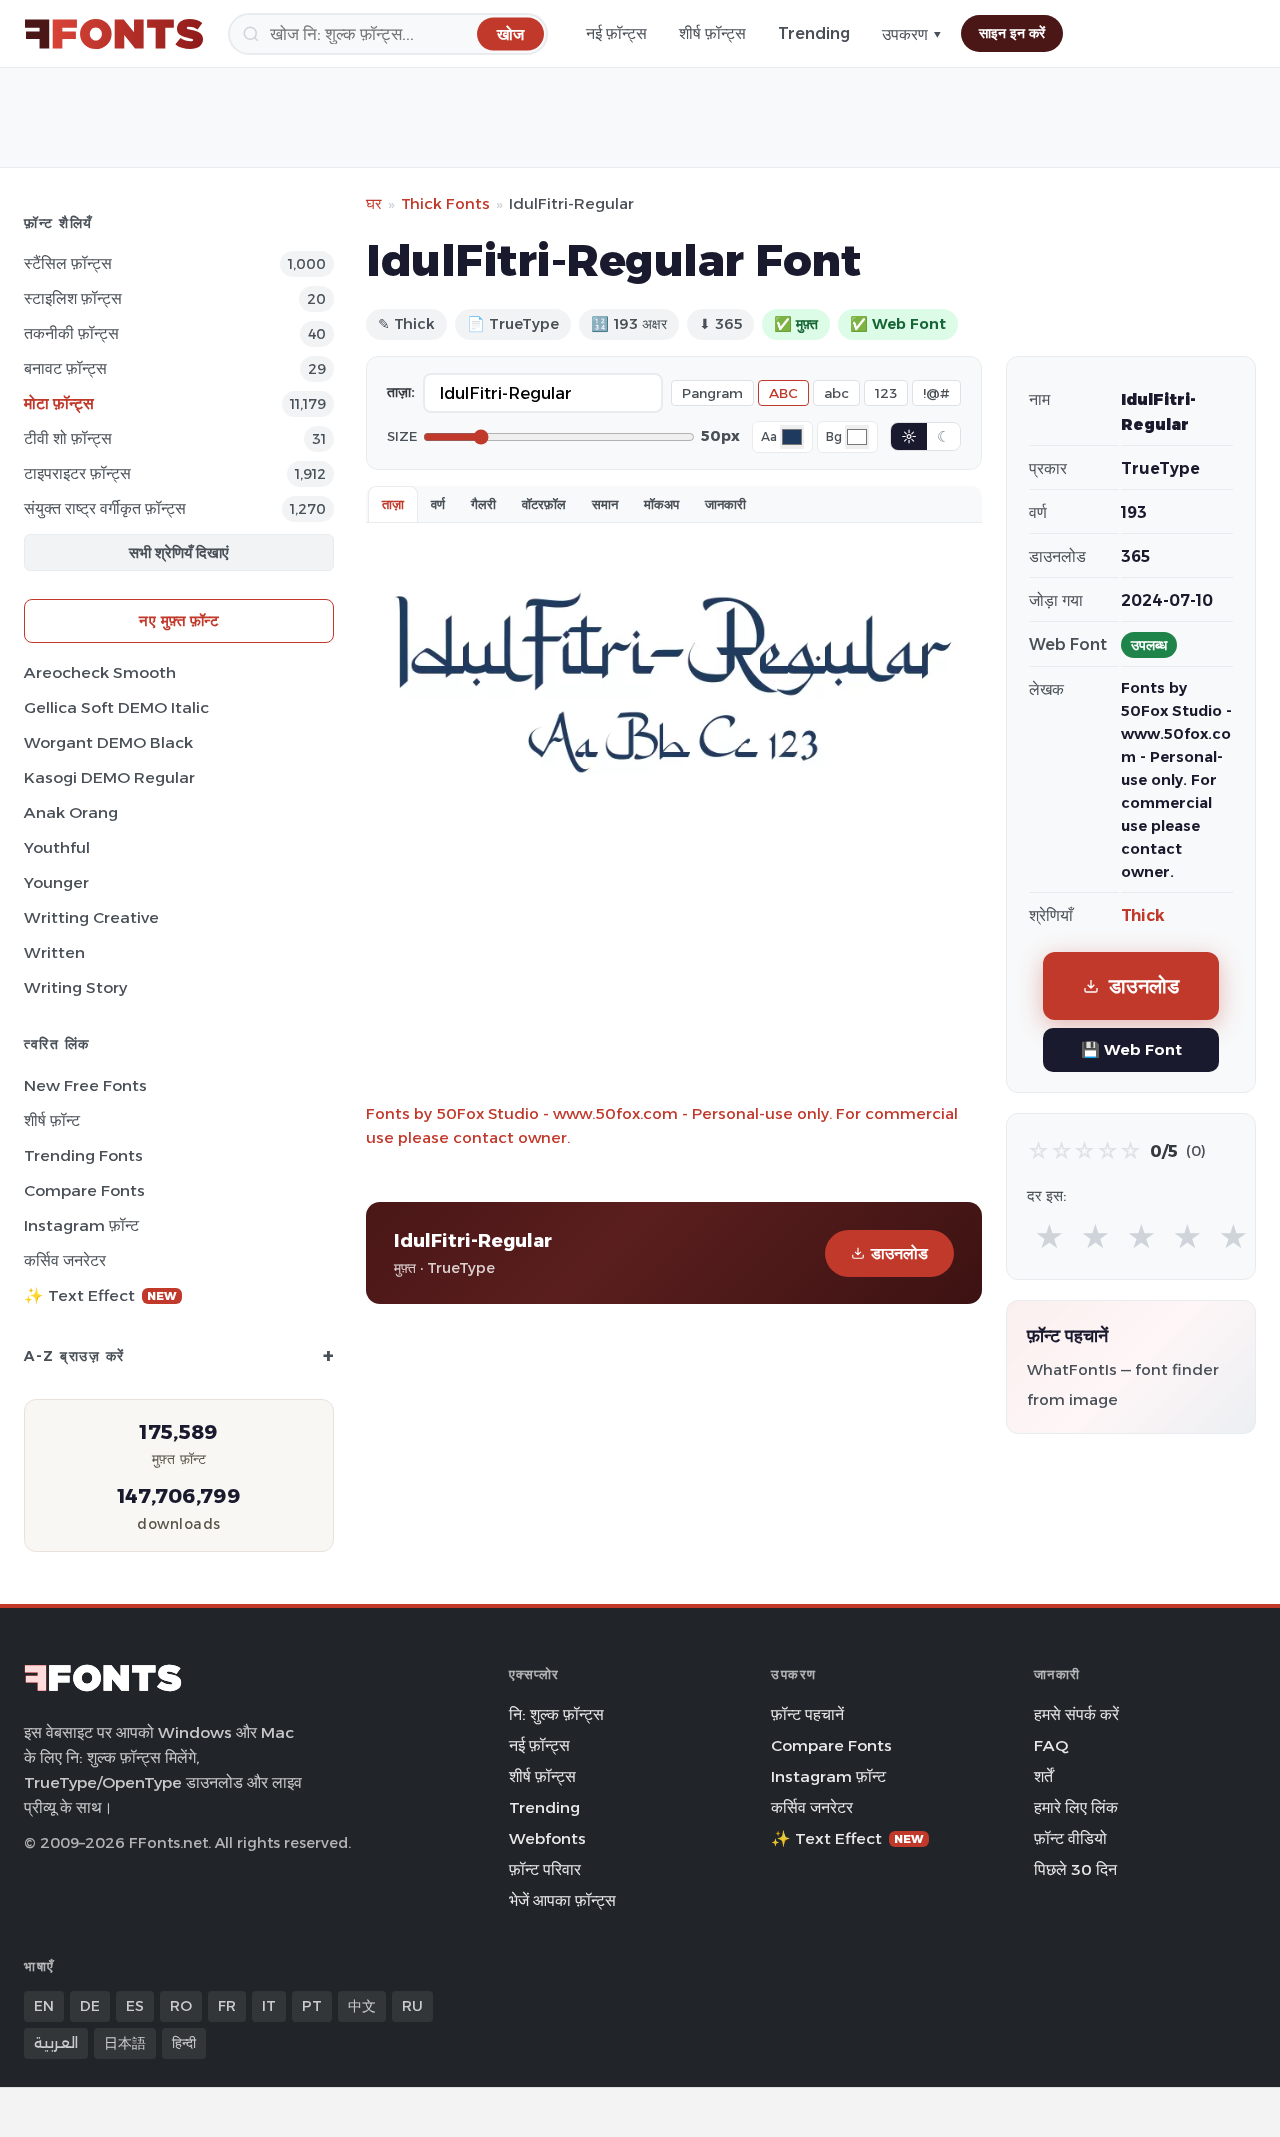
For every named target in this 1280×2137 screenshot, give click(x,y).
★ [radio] (1049, 1237)
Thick (1143, 915)
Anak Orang (71, 812)
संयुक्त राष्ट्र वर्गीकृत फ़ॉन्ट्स (105, 508)
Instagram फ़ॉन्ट (81, 1225)
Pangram (712, 393)
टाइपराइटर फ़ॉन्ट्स (77, 473)
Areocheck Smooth (100, 672)
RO (181, 2006)
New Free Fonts (85, 1085)
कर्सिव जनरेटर (65, 1260)
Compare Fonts (84, 1190)
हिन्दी (184, 2043)
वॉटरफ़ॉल (544, 504)
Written (54, 952)
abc (836, 393)
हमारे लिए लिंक (1076, 1807)
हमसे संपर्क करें (1076, 1714)
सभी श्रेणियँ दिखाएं (179, 552)
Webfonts (547, 1838)
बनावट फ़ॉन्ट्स (65, 368)
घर (374, 203)
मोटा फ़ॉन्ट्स (59, 403)
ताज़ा (393, 504)
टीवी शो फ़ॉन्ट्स (68, 438)
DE (90, 2006)
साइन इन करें (1012, 33)
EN (44, 2006)
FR (227, 2006)
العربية (56, 2043)
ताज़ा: (401, 392)
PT (312, 2006)
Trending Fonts (83, 1155)
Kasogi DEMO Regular (109, 777)
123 (886, 393)
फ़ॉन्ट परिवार (545, 1869)
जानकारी (725, 504)
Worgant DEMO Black (108, 742)
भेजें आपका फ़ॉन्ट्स (562, 1900)
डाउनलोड (899, 1253)
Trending (814, 33)
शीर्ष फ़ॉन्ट (52, 1120)
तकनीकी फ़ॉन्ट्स (71, 333)
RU (412, 2006)
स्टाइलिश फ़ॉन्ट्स (73, 298)
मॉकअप (661, 504)
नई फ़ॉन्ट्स (616, 33)
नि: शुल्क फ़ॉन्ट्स (556, 1714)
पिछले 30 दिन (1075, 1869)
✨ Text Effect (100, 1295)
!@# (936, 393)
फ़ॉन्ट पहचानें (807, 1714)
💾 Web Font (1131, 1049)
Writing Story (75, 987)
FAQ (1051, 1745)
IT (269, 2006)
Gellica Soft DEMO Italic (116, 707)
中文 (362, 2006)
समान (605, 504)
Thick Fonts (445, 203)
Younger (56, 882)
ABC (783, 393)
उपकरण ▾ (912, 34)
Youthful (57, 847)
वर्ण (438, 504)
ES (135, 2006)
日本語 (125, 2043)
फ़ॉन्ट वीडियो (1070, 1838)
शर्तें (1043, 1776)
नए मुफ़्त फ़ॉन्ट (179, 620)
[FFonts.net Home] (114, 34)
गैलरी (483, 504)
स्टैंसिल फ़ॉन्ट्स (68, 263)
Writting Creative (91, 917)
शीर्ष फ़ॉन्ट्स (712, 33)
